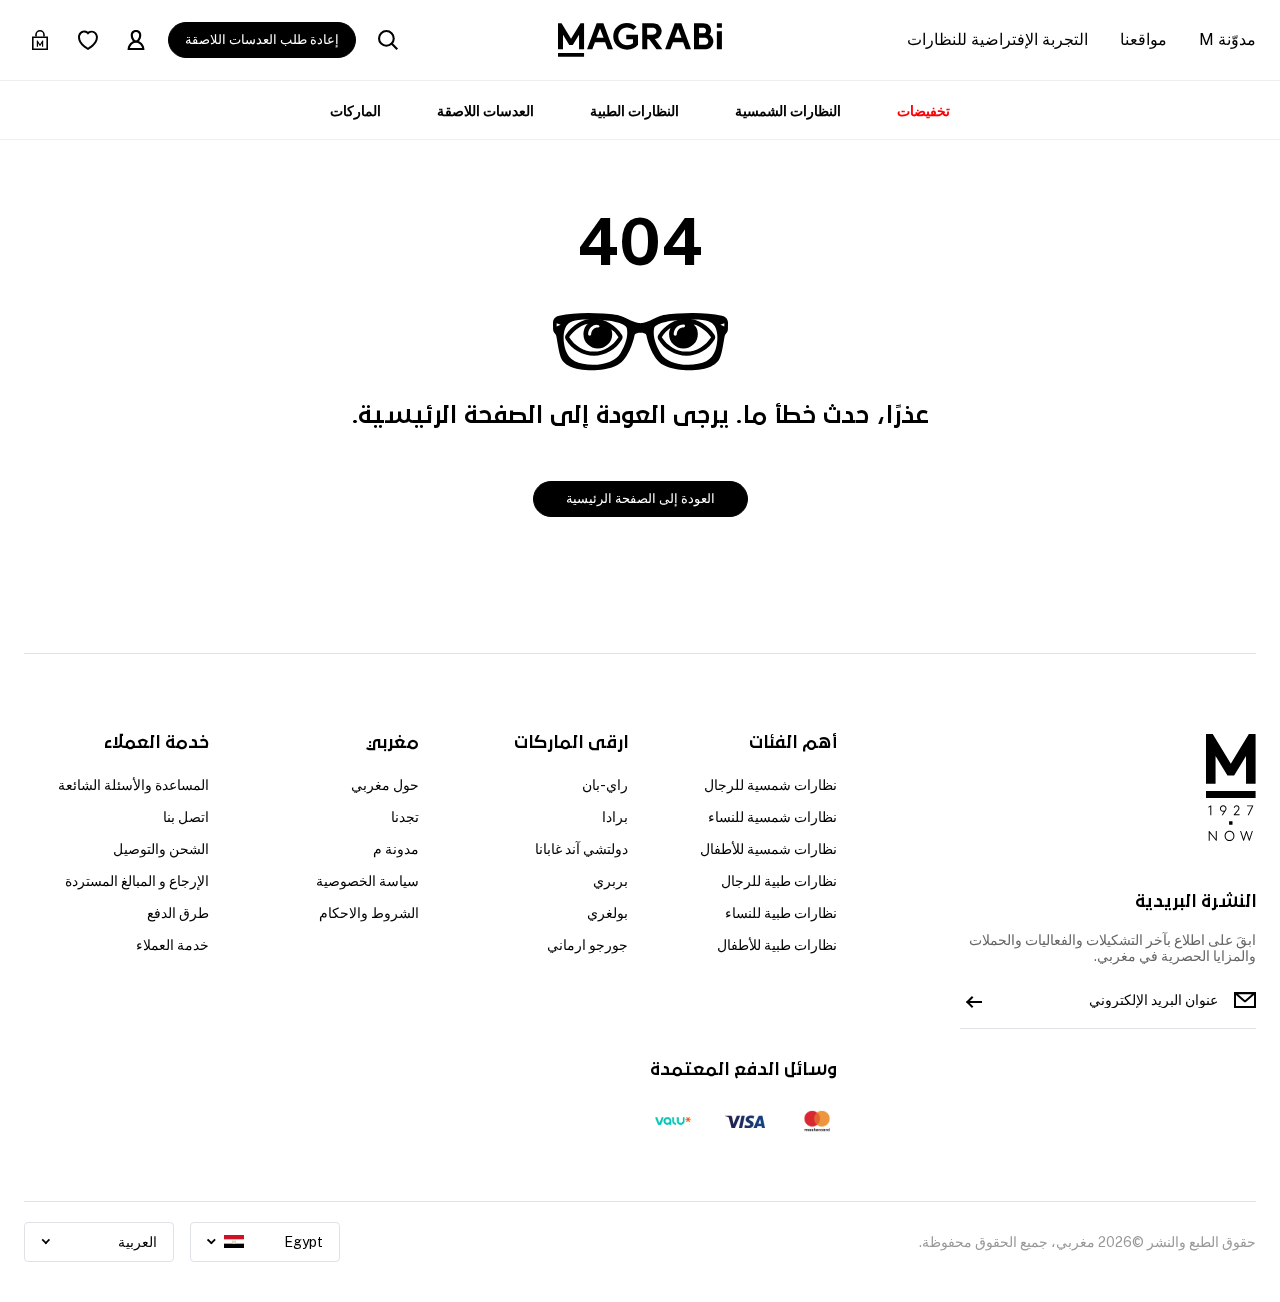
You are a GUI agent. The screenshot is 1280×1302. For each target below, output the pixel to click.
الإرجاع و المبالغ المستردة (137, 881)
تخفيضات (923, 111)
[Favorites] (88, 40)
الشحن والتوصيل (161, 849)
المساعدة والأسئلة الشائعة (133, 785)
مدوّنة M (1227, 39)
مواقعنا (1143, 39)
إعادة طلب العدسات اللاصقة (262, 39)
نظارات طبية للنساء (781, 913)
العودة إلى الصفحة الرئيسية (640, 498)
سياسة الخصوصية (367, 881)
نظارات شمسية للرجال (770, 785)
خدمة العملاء (172, 945)
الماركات (355, 111)
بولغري (607, 913)
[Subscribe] (974, 1000)
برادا (615, 817)
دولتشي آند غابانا (581, 849)
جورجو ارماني (587, 945)
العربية (137, 1242)
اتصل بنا (186, 817)
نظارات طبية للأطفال (777, 945)
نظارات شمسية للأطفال (768, 849)
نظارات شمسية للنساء (772, 817)
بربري (610, 881)
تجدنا (404, 817)
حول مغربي (384, 785)
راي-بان (605, 785)
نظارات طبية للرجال (779, 881)
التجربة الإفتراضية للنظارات (997, 39)
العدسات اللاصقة (485, 111)
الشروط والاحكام (368, 913)
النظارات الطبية (634, 111)
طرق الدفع (178, 913)
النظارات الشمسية (788, 111)
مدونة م (395, 849)
